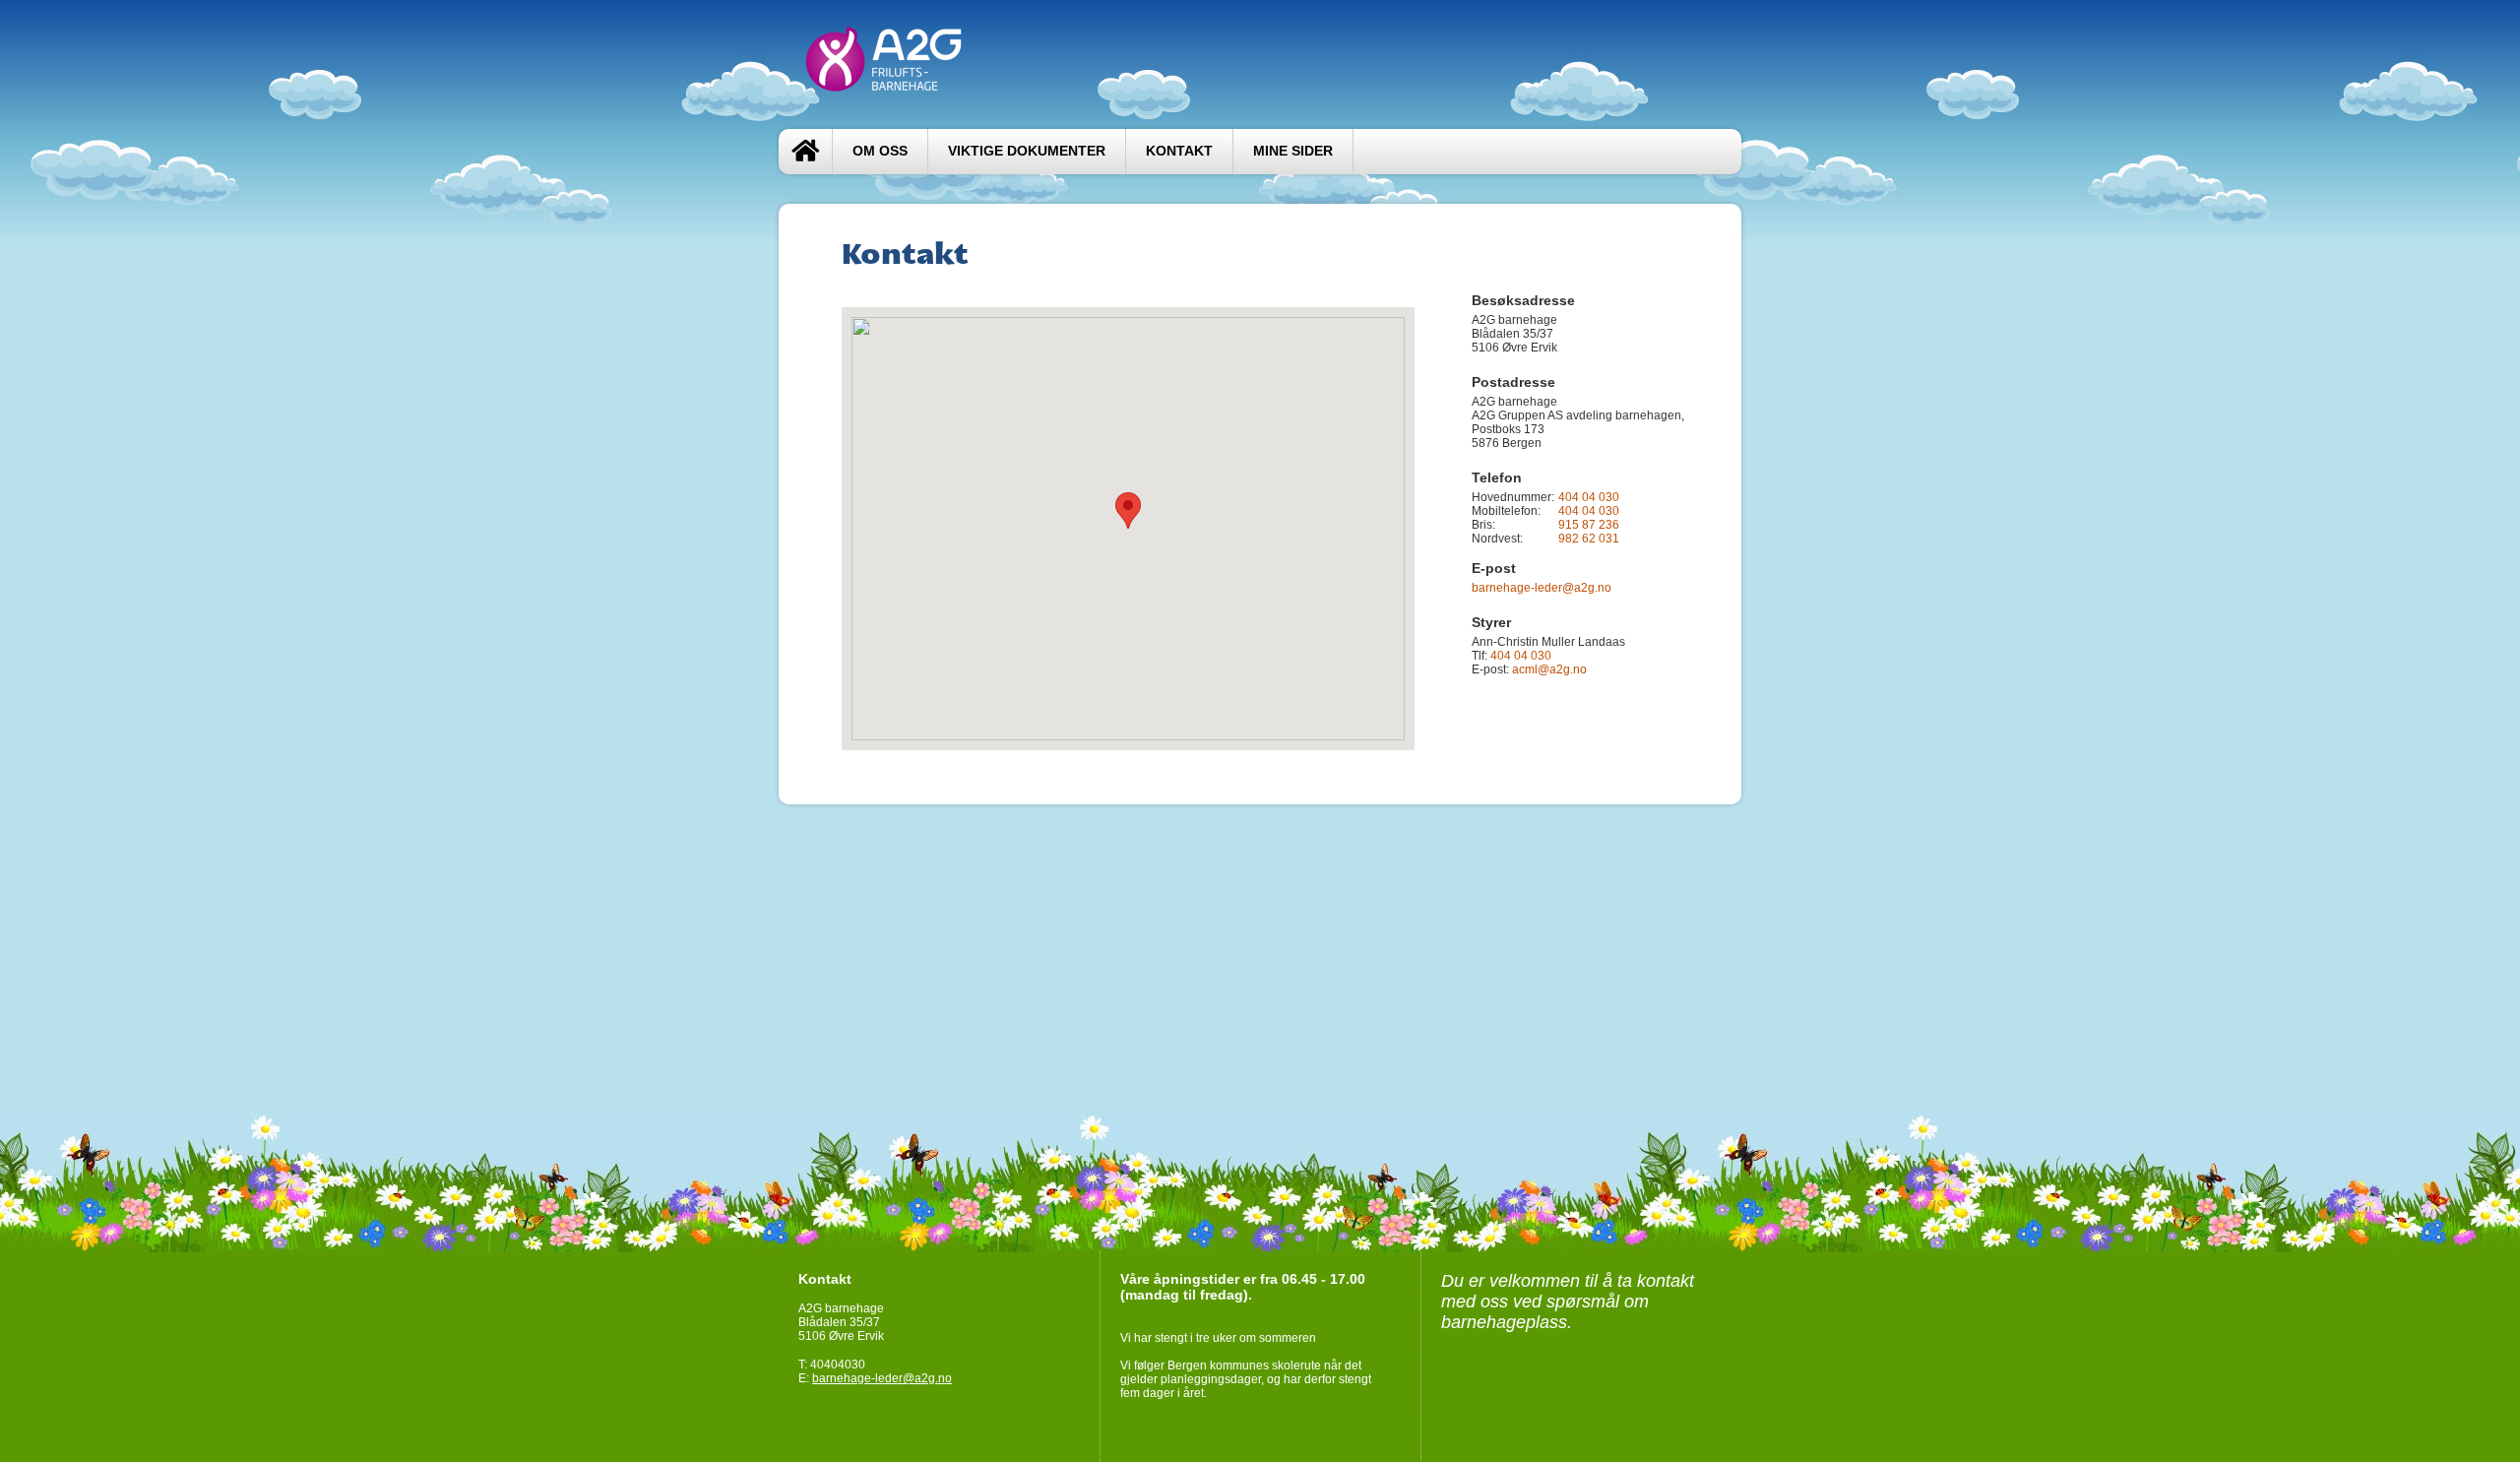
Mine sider (1293, 151)
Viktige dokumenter (1027, 151)
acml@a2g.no (1549, 669)
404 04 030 (1589, 497)
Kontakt (1179, 151)
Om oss (880, 151)
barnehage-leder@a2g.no (1542, 588)
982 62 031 (1589, 539)
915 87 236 (1589, 525)
